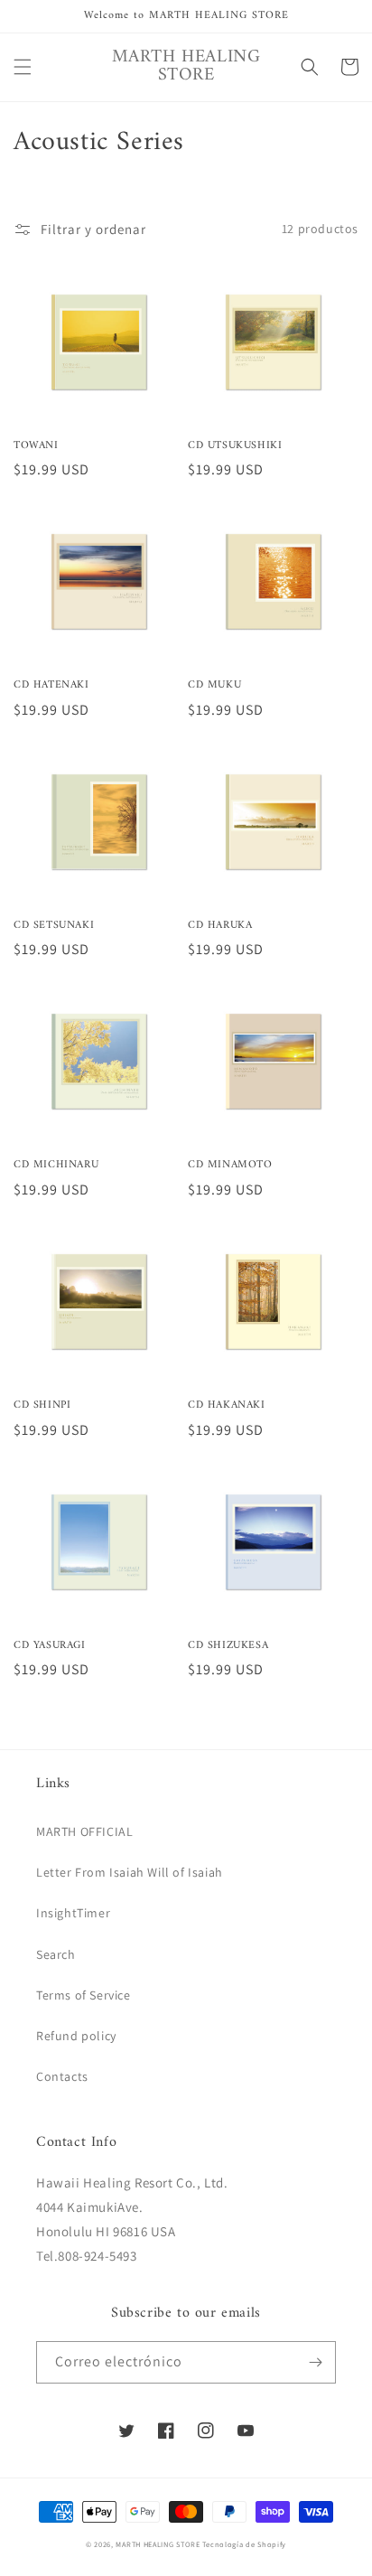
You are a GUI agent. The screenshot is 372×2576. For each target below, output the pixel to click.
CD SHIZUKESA (228, 1646)
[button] (23, 67)
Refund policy (76, 2036)
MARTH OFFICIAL (84, 1831)
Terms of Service (84, 1995)
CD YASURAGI (50, 1646)
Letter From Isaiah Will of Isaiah (130, 1872)
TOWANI (36, 446)
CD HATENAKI (51, 686)
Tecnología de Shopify (244, 2544)
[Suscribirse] (315, 2362)
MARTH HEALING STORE (158, 2544)
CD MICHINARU (56, 1166)
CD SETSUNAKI (54, 926)
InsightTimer (73, 1913)
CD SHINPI (42, 1406)
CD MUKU (214, 686)
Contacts (62, 2076)
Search (56, 1954)
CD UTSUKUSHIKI (235, 446)
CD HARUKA (220, 926)
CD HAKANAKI (227, 1406)
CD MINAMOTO (230, 1166)
